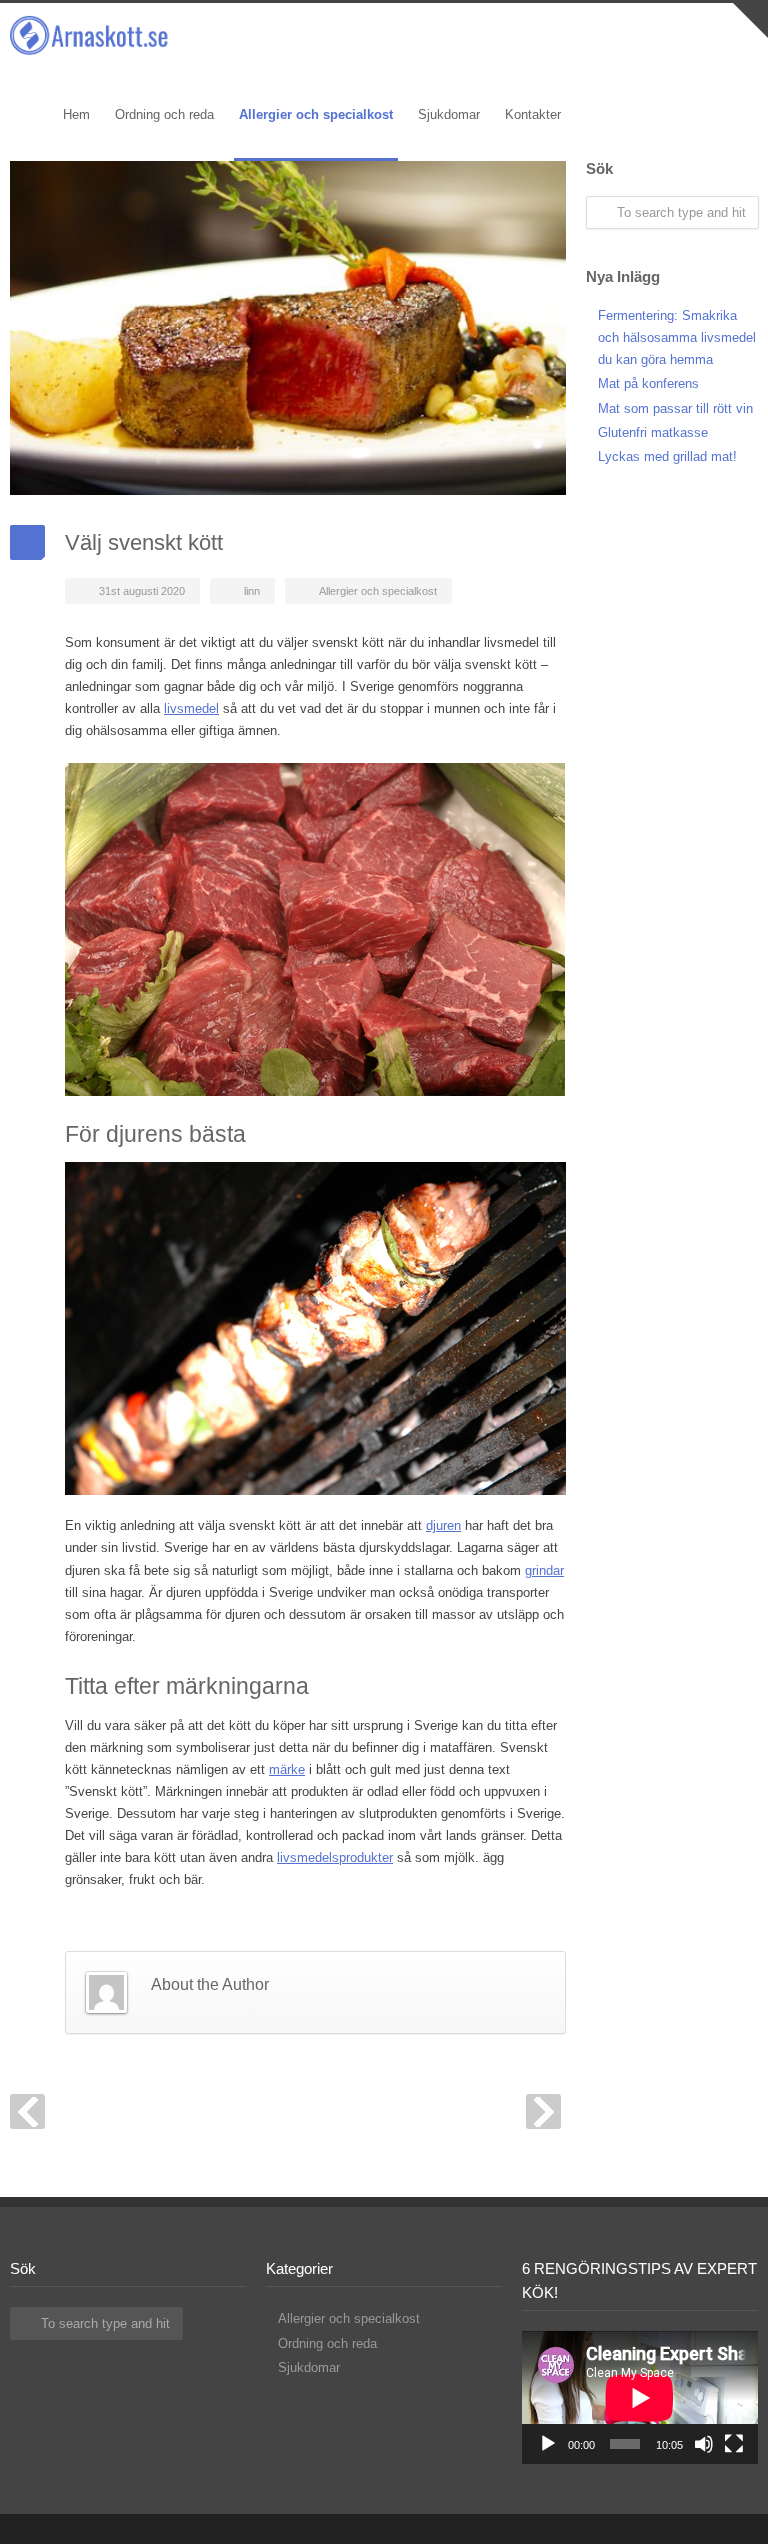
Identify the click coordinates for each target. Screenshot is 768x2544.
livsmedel (191, 708)
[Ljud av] (704, 2444)
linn (252, 591)
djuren (443, 1525)
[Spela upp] (548, 2444)
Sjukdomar (309, 2367)
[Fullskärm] (734, 2444)
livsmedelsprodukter (335, 1857)
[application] (640, 2397)
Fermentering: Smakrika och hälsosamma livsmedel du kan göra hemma (677, 337)
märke (287, 1769)
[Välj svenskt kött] (288, 328)
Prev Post (27, 2111)
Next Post (543, 2111)
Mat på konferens (648, 383)
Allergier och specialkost (378, 591)
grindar (544, 1570)
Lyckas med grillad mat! (667, 456)
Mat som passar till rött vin (675, 408)
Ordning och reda (327, 2343)
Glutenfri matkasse (653, 432)
